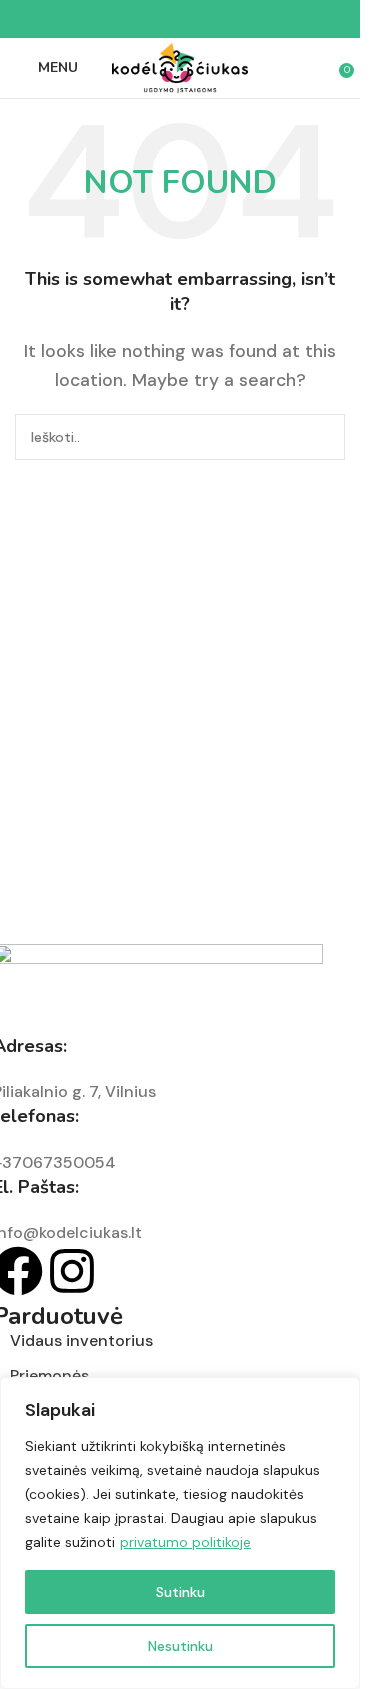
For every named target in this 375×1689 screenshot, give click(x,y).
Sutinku (180, 1592)
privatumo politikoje (185, 1542)
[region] (180, 1533)
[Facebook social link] (132, 19)
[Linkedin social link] (204, 19)
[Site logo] (180, 66)
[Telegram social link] (228, 19)
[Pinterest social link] (180, 19)
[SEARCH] (322, 437)
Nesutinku (180, 1646)
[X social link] (156, 19)
